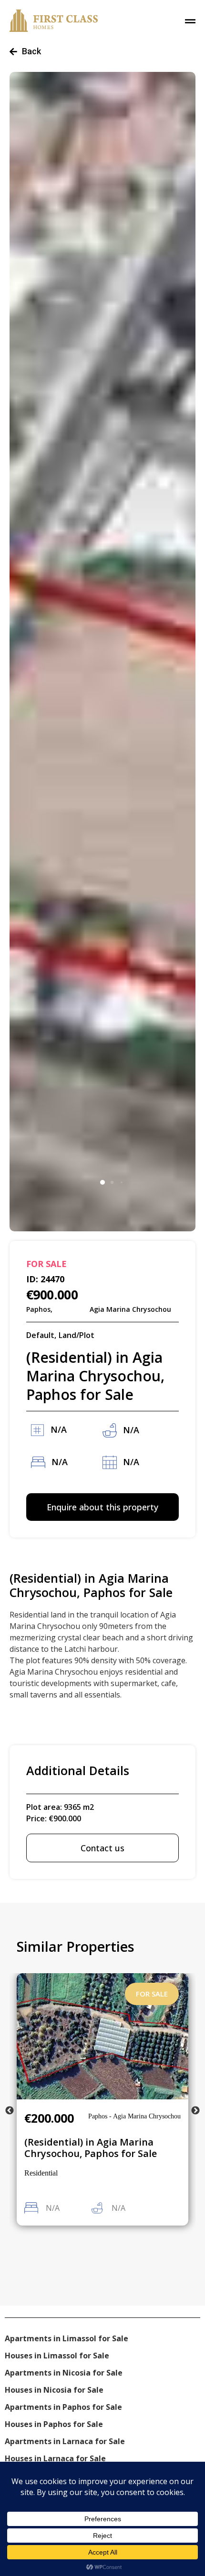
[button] (102, 1182)
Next (195, 2111)
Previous (10, 2111)
